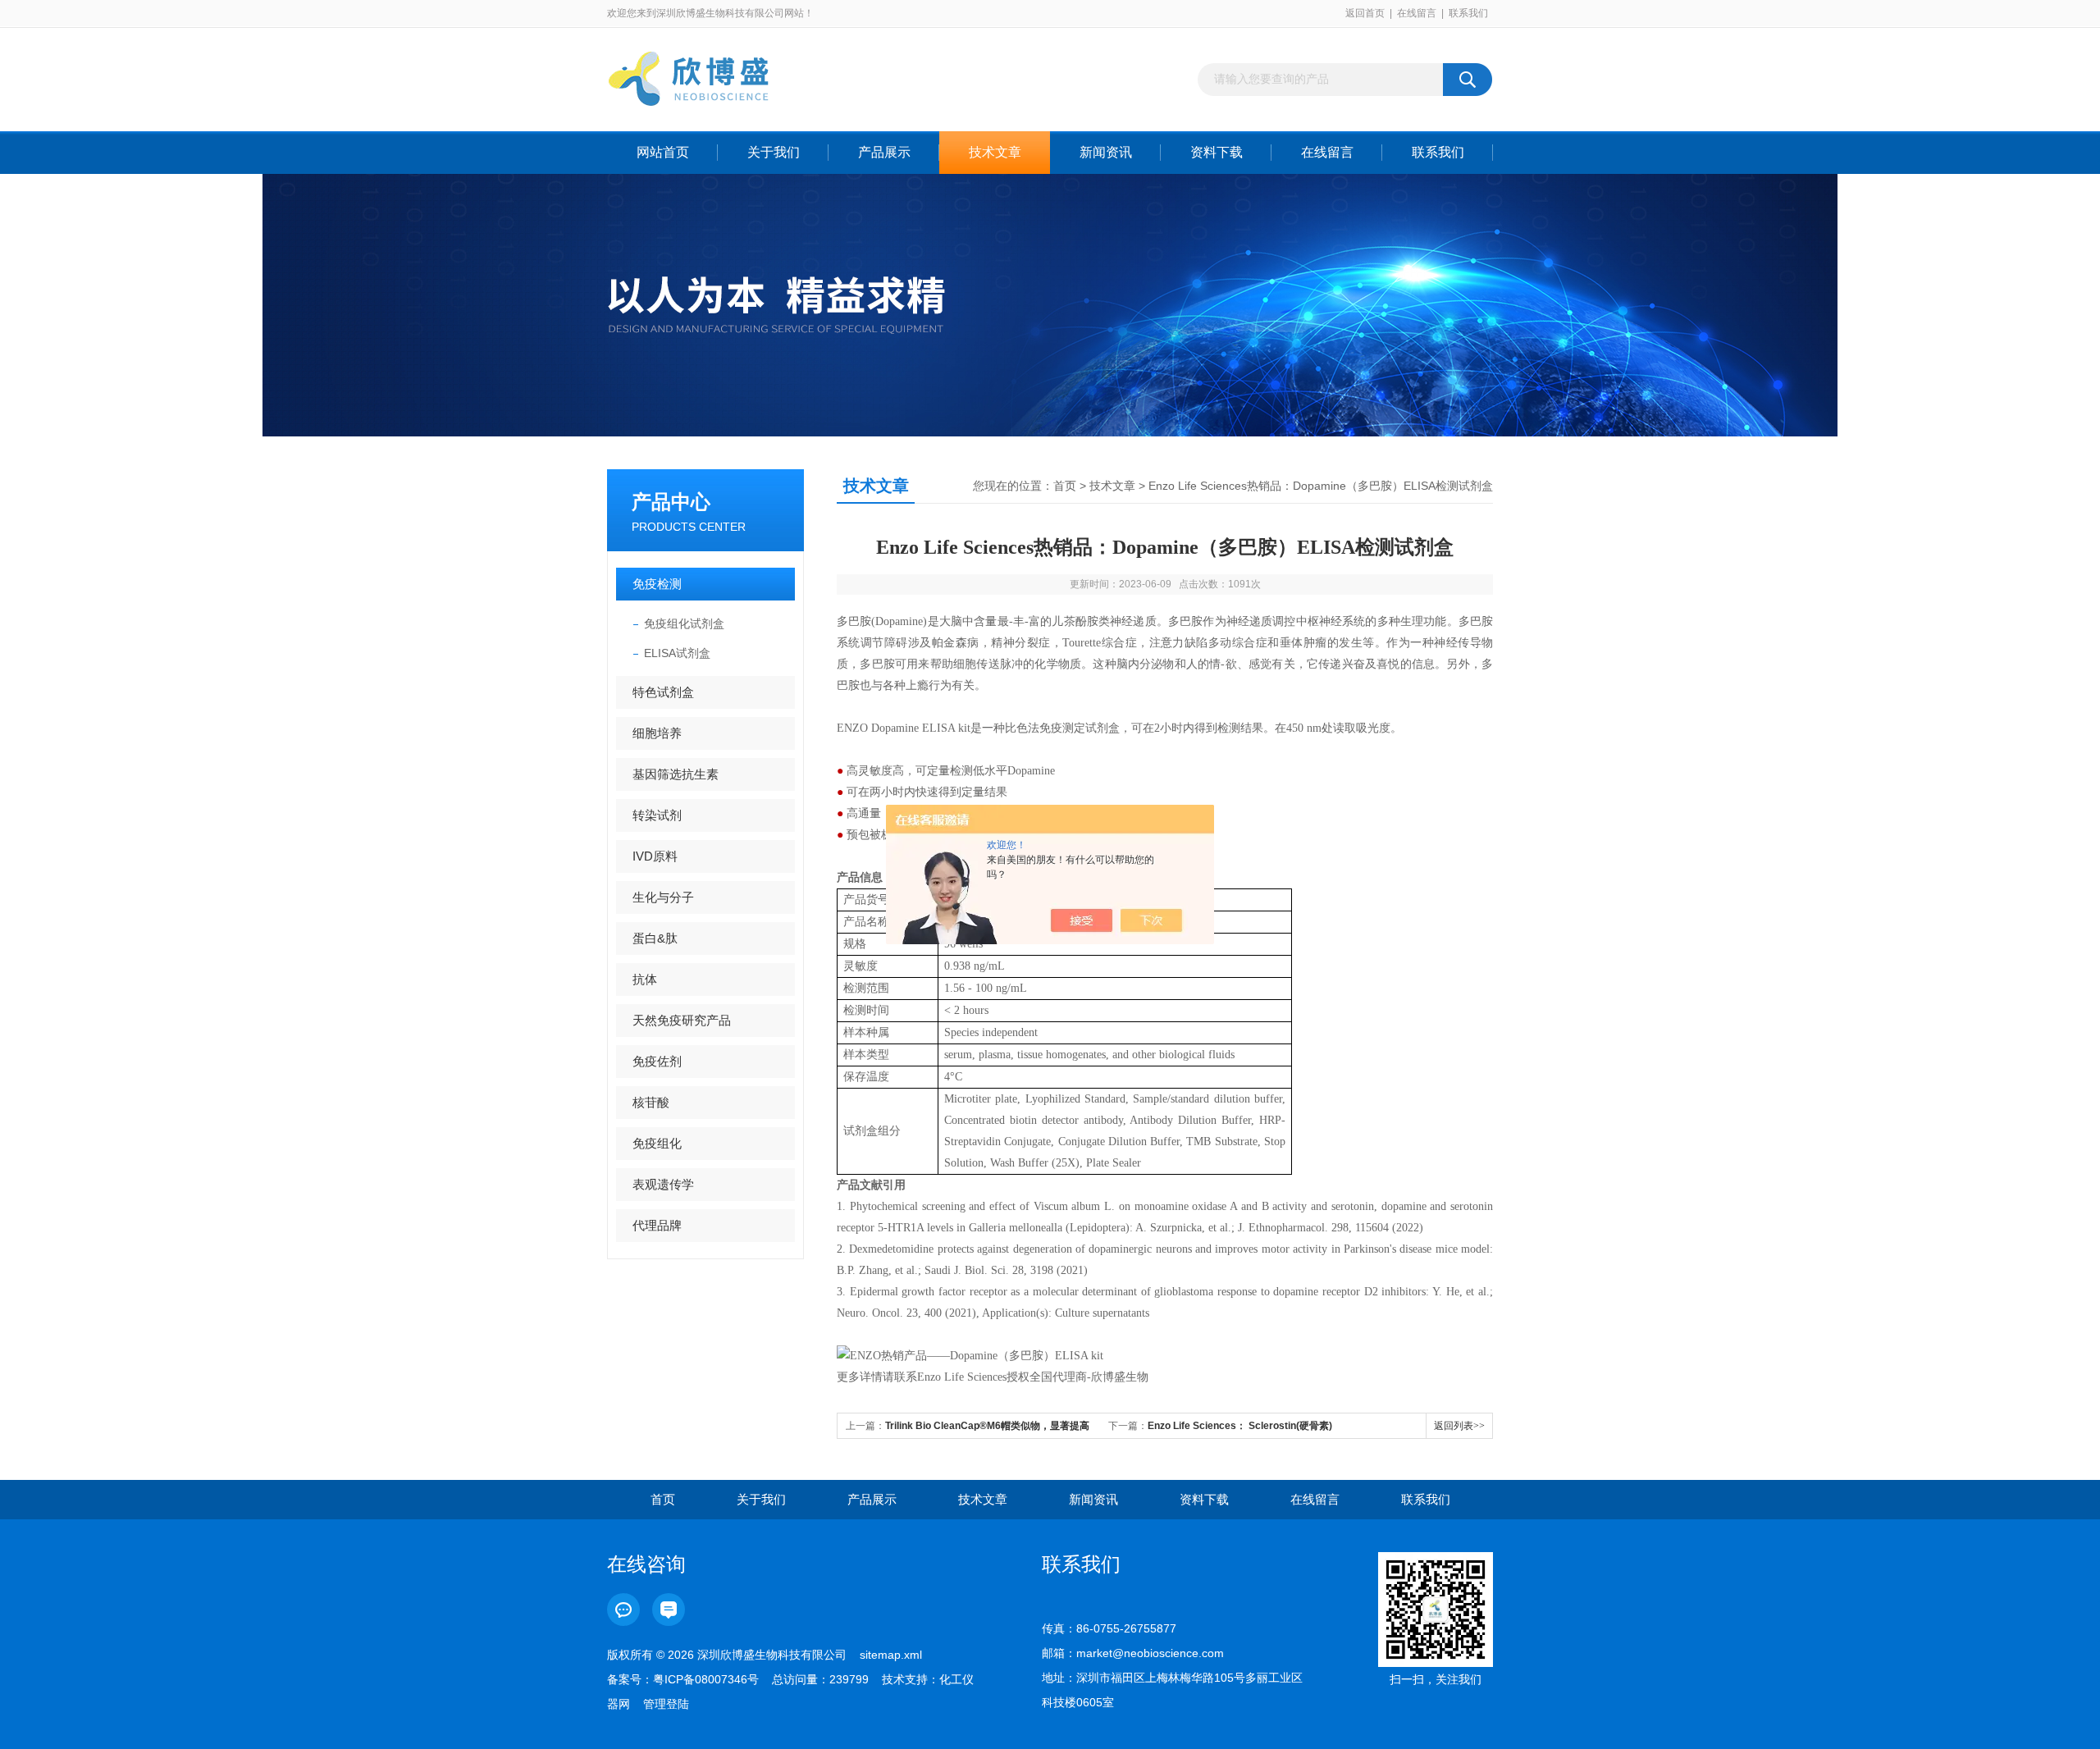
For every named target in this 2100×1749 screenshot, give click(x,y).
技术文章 (995, 152)
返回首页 (1365, 13)
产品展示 (884, 152)
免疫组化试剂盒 (684, 623)
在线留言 (1417, 13)
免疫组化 (657, 1143)
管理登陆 (666, 1704)
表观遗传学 (663, 1184)
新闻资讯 (1106, 152)
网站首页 (663, 152)
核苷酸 (651, 1102)
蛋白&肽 (655, 938)
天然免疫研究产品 (682, 1020)
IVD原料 (655, 856)
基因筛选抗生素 (676, 774)
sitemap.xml (891, 1655)
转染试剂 (657, 815)
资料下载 (1217, 152)
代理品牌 (657, 1225)
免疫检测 (657, 584)
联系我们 (1468, 13)
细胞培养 (657, 733)
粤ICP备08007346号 (706, 1679)
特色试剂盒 (663, 692)
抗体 (645, 979)
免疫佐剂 (657, 1061)
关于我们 (774, 152)
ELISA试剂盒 (677, 653)
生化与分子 (663, 897)
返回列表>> (1459, 1426)
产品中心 (671, 502)
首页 (1065, 486)
